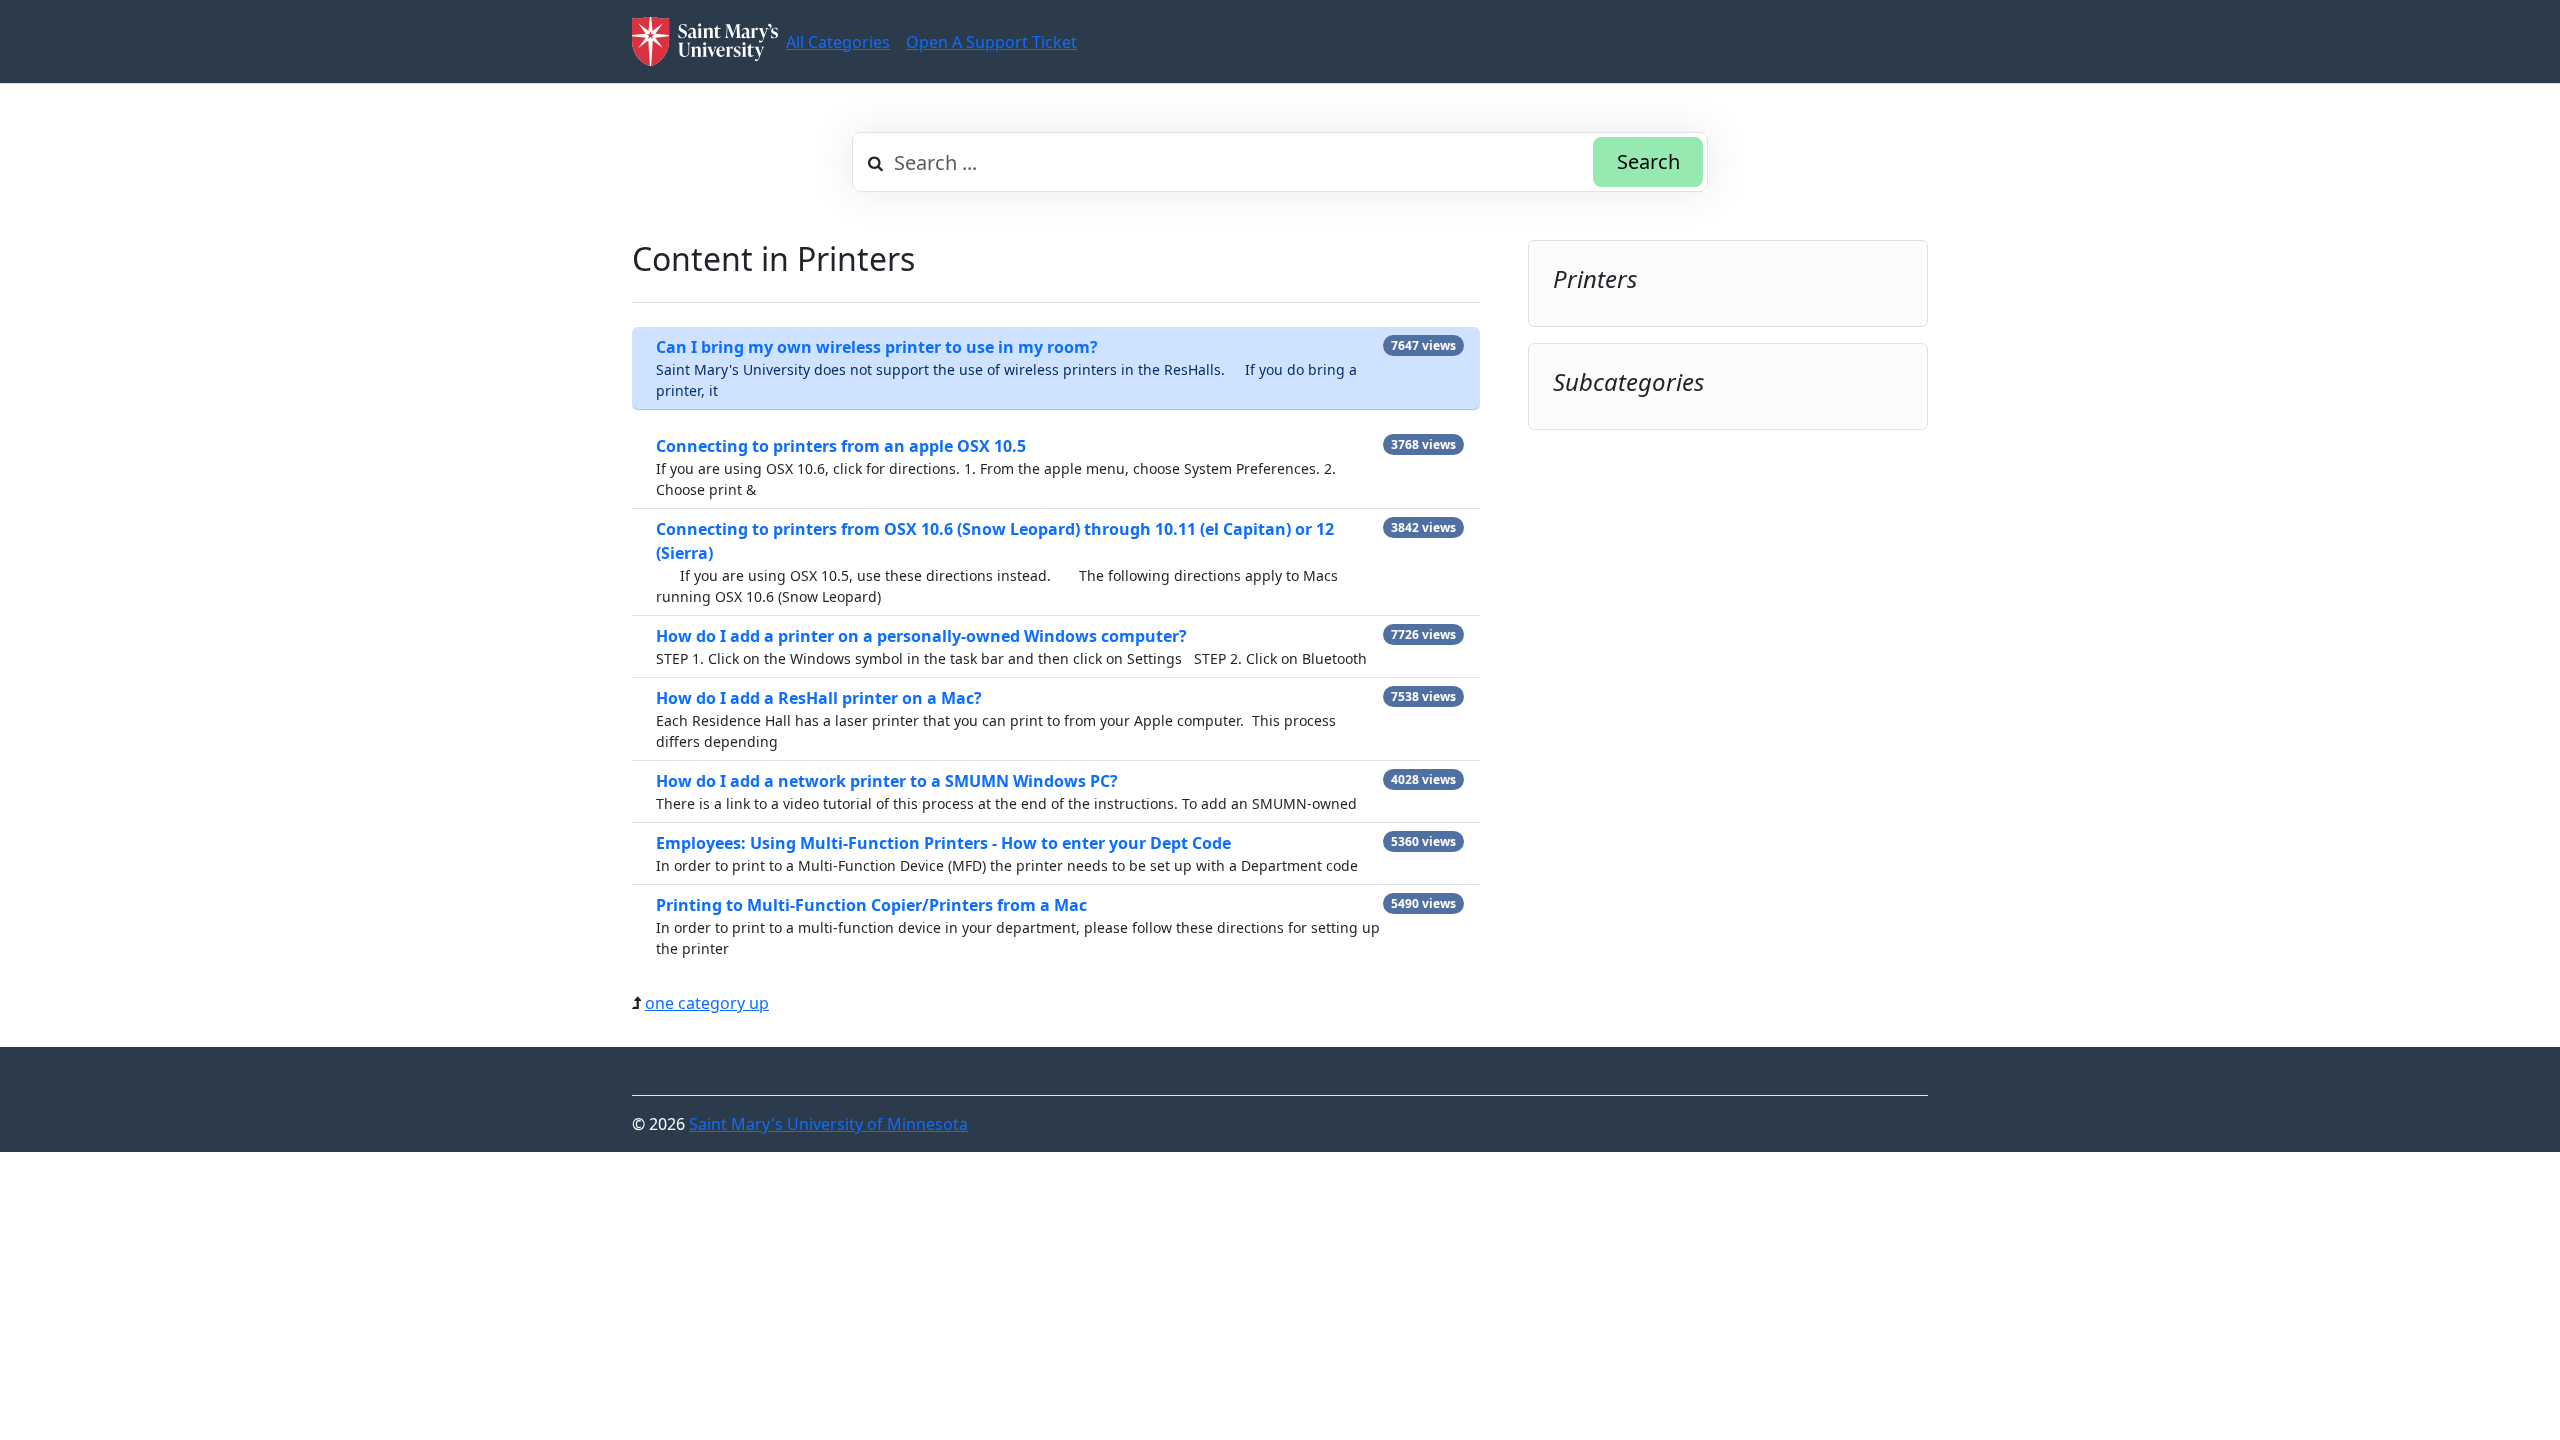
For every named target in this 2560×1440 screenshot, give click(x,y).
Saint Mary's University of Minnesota (828, 1124)
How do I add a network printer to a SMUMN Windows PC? (887, 781)
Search (1648, 161)
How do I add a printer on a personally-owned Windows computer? (921, 636)
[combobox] (1280, 162)
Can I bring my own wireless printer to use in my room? (877, 347)
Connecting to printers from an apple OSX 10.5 (841, 446)
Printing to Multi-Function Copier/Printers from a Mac (871, 905)
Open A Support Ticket (991, 42)
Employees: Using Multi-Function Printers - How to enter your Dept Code (943, 843)
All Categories (838, 42)
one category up (707, 1003)
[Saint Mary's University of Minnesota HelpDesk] (705, 41)
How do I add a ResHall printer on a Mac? (819, 698)
